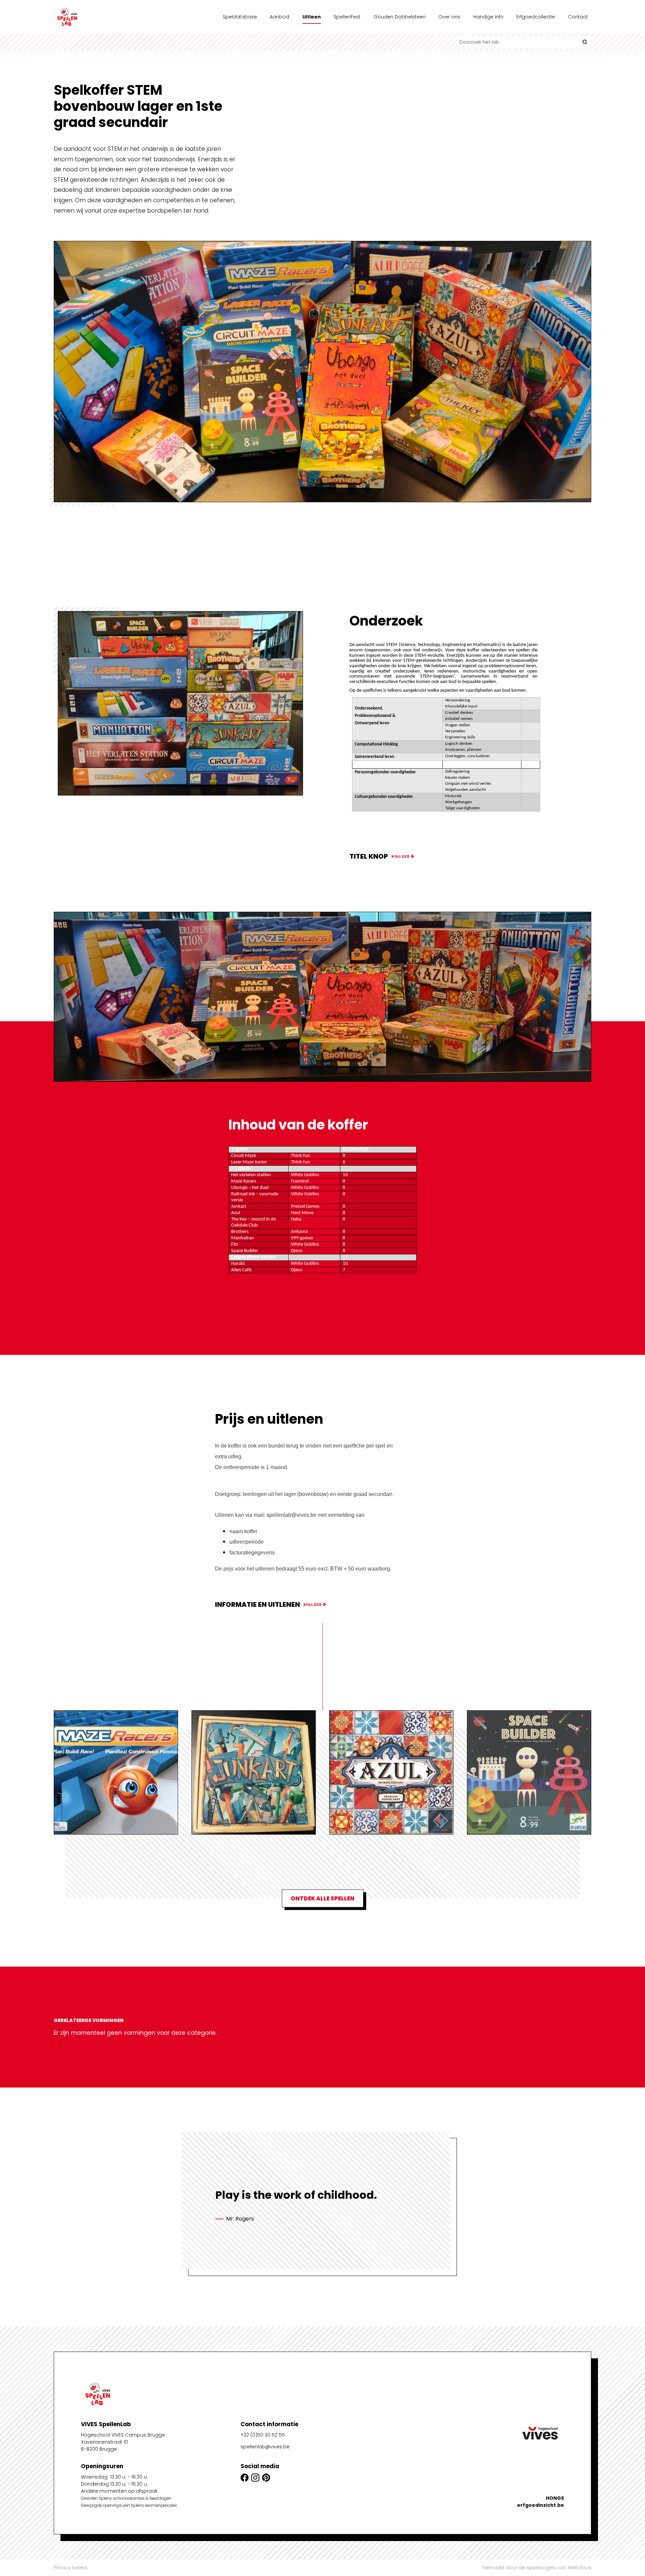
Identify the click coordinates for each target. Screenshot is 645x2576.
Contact (578, 17)
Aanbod (279, 17)
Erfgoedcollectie (536, 17)
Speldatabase (240, 17)
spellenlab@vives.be (265, 2447)
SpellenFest (347, 17)
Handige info (488, 17)
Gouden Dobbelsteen (400, 17)
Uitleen (312, 17)
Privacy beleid (70, 2568)
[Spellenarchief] (87, 17)
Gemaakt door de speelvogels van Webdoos (536, 2568)
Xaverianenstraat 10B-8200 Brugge (104, 2445)
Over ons (449, 17)
